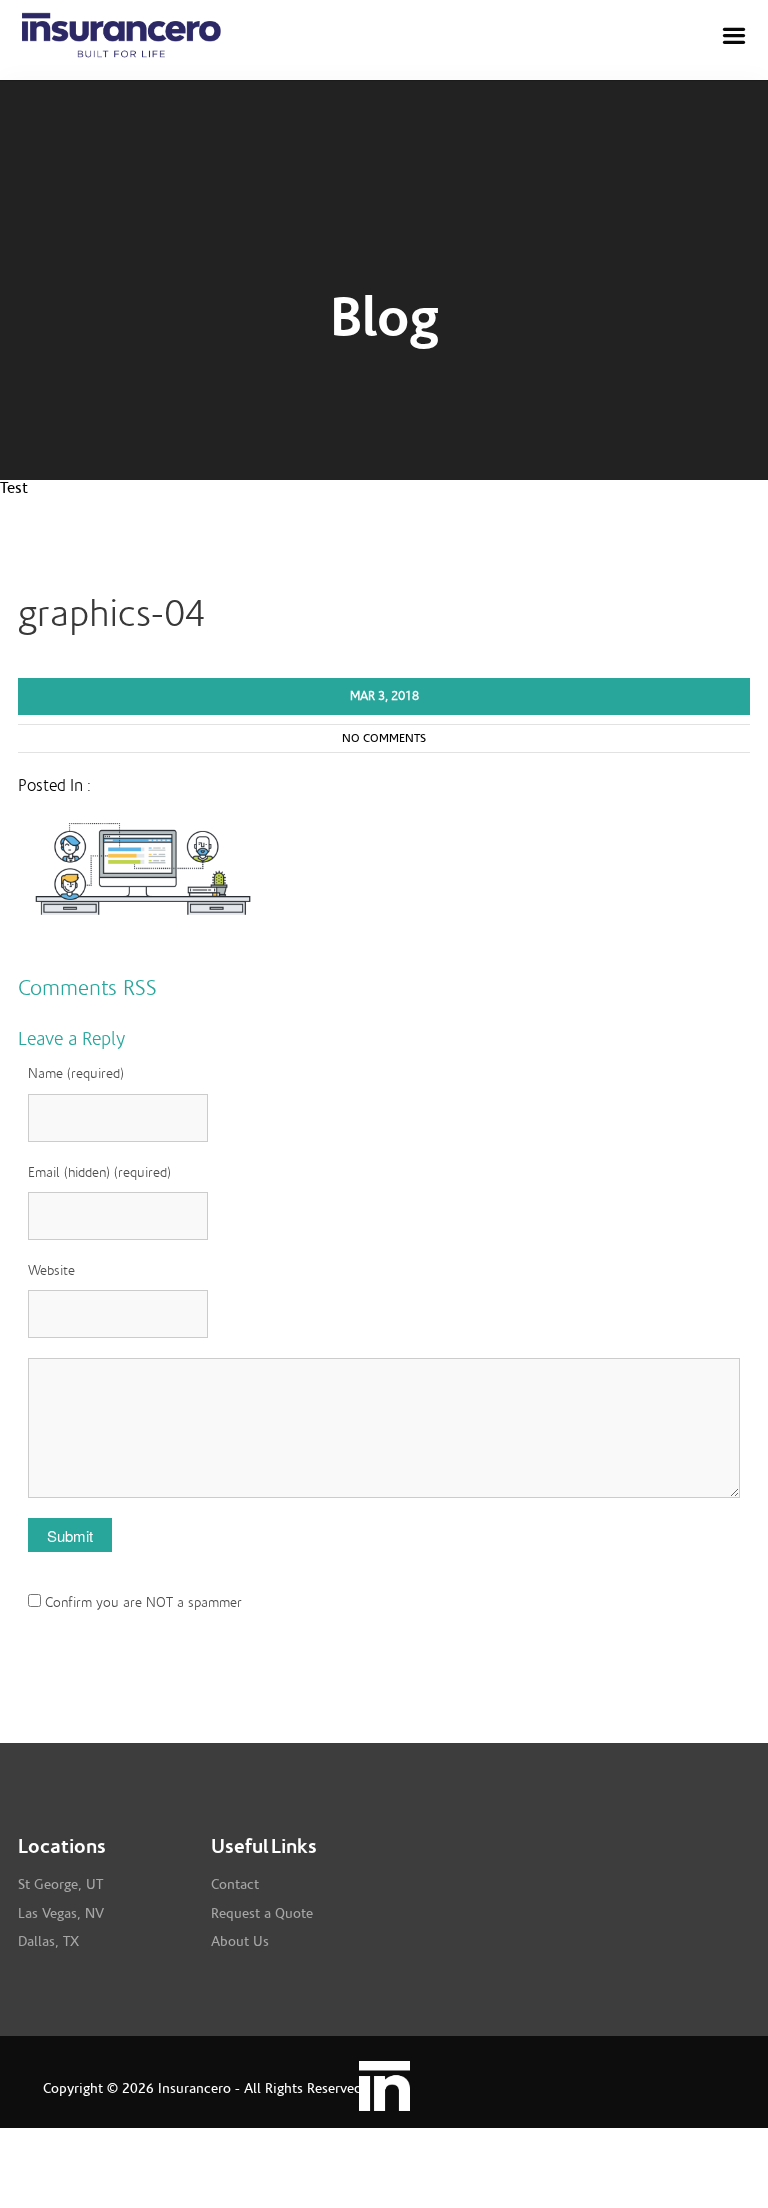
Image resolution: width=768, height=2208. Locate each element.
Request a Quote (262, 1914)
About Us (240, 1942)
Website (51, 1271)
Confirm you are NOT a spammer (141, 1603)
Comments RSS (87, 988)
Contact (235, 1885)
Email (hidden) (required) (99, 1173)
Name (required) (76, 1074)
